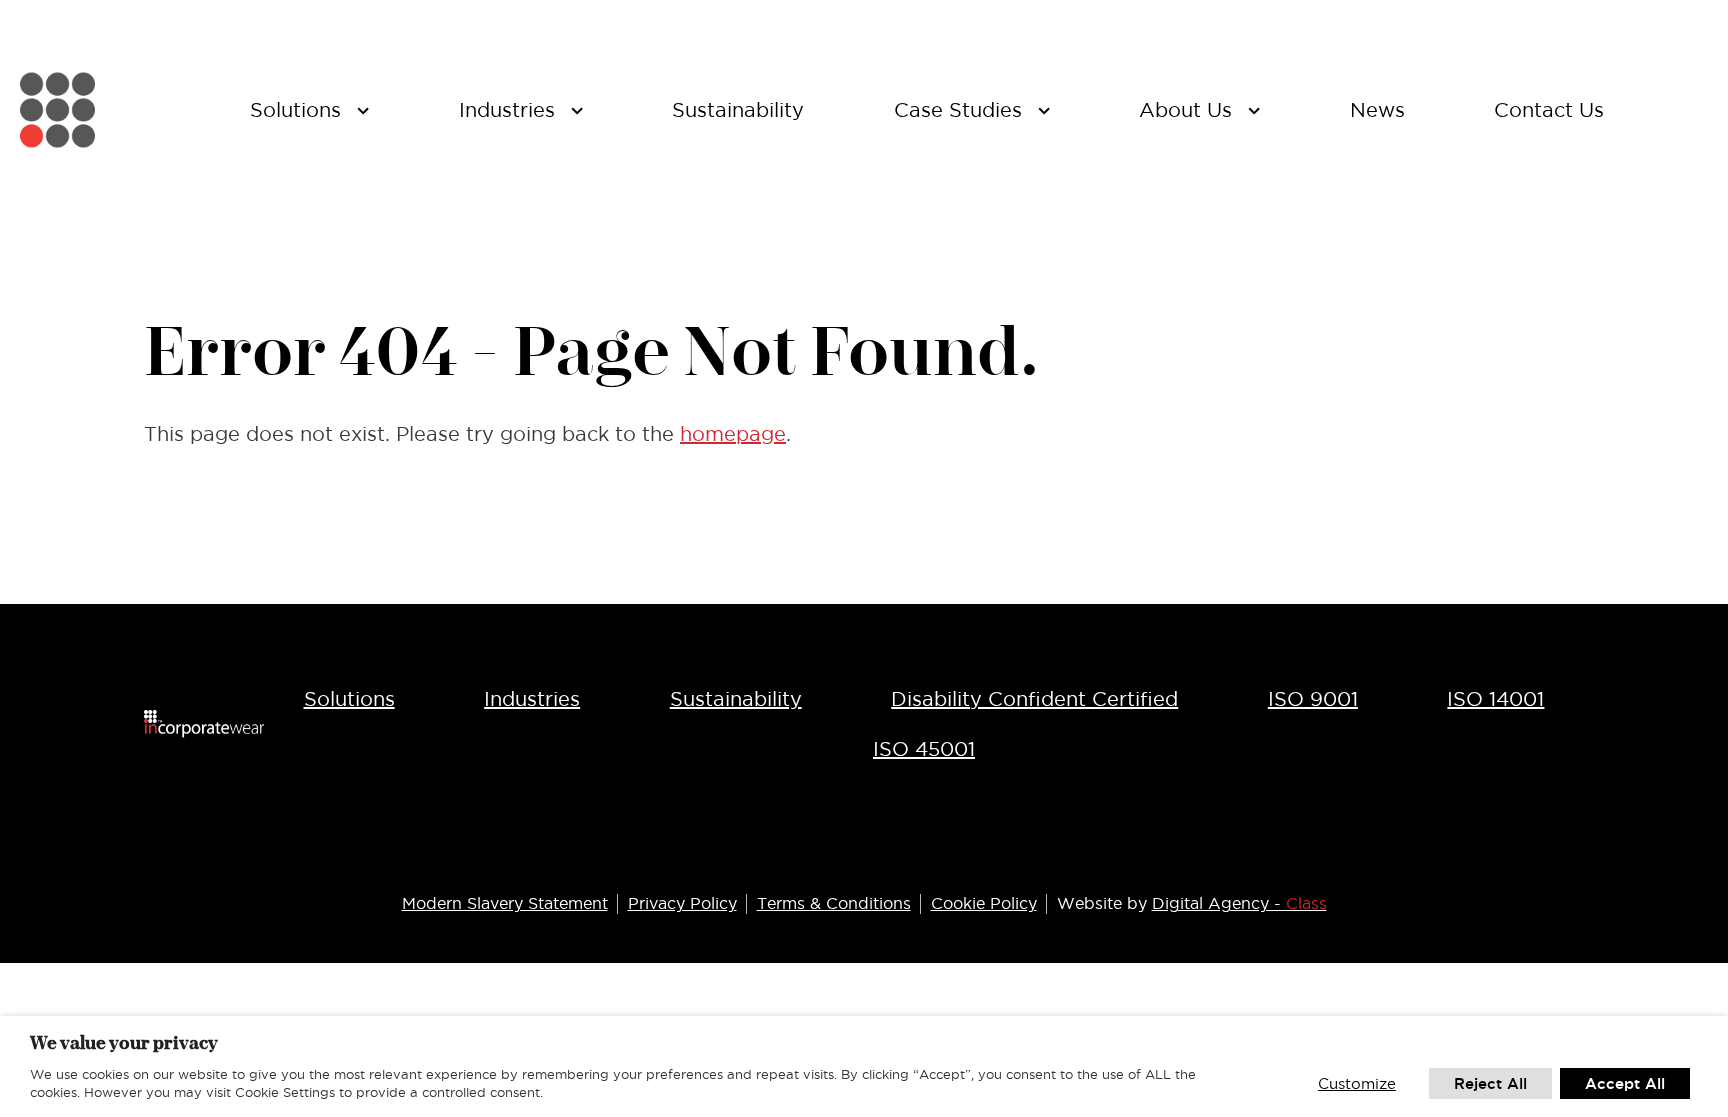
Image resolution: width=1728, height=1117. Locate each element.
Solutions (349, 699)
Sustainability (736, 699)
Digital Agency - (1239, 903)
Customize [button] (1357, 1083)
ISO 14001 (1495, 699)
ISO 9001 (1313, 699)
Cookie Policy (984, 903)
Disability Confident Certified (1034, 699)
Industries (532, 699)
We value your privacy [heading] (124, 1042)
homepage (733, 434)
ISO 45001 (924, 749)
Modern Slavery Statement (505, 903)
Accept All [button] (1625, 1083)
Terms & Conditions (834, 903)
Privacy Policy (682, 903)
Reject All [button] (1490, 1083)
